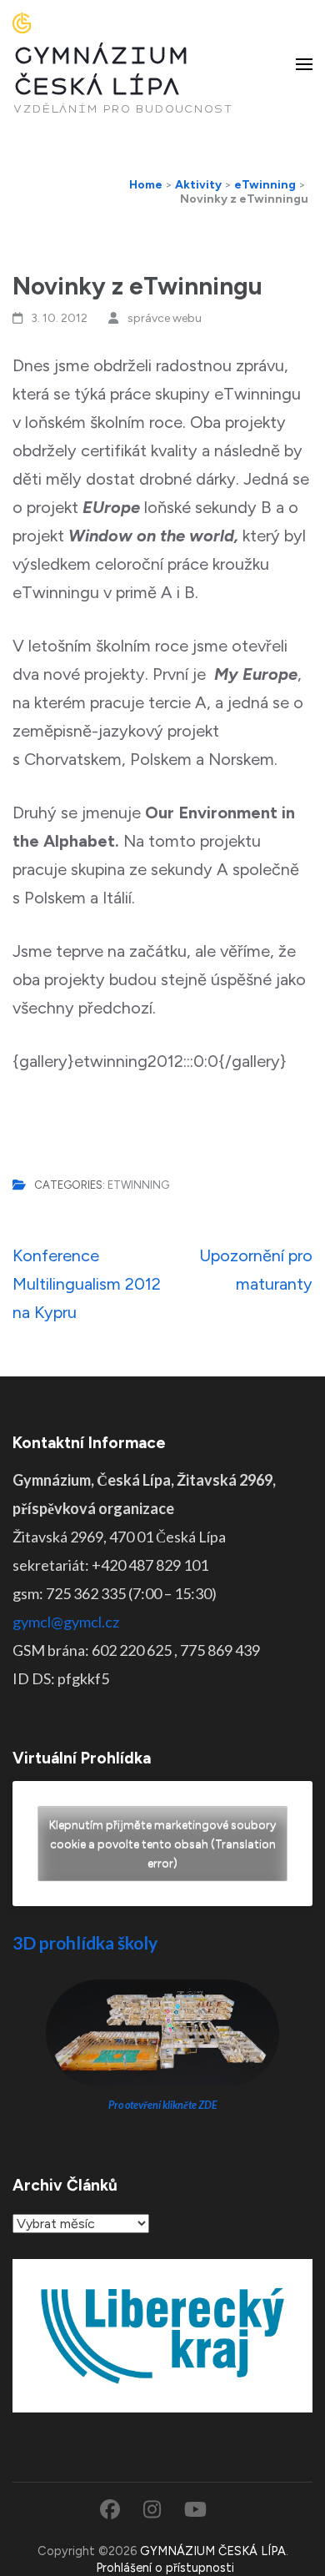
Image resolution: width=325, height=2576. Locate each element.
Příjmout (163, 2414)
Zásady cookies (74, 2549)
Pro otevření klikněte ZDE (163, 2105)
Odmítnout (162, 2460)
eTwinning (138, 1185)
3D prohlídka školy (85, 1942)
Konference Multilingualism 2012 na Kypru (87, 1284)
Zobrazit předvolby (163, 2506)
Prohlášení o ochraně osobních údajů (195, 2549)
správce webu (165, 318)
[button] (300, 2254)
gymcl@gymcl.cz (66, 1622)
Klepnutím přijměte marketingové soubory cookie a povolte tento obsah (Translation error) (162, 1844)
